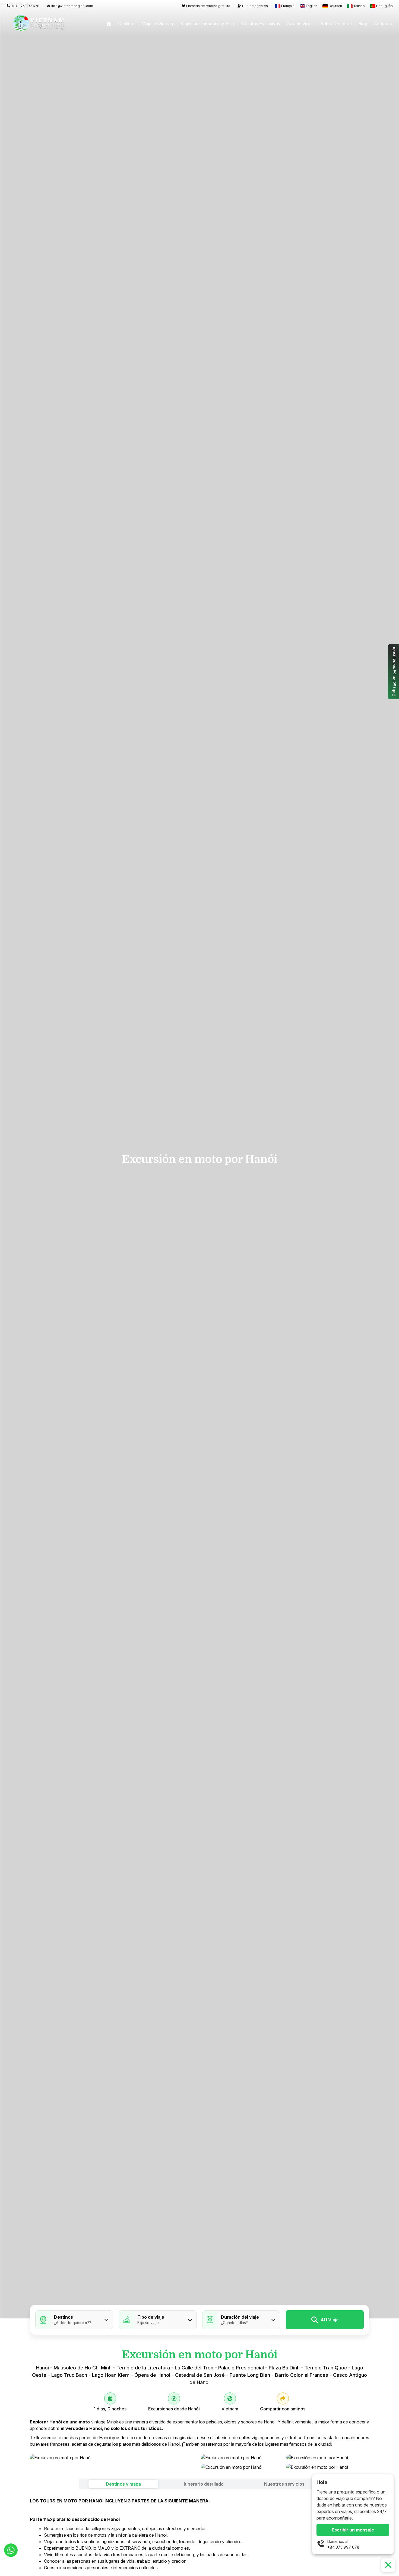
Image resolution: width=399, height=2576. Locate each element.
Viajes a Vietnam (158, 24)
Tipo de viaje (151, 2317)
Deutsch (335, 6)
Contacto (383, 24)
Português (384, 6)
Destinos (127, 24)
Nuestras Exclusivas (260, 24)
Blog (363, 24)
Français (288, 6)
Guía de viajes (300, 24)
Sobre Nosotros (336, 24)
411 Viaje (330, 2320)
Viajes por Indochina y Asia (207, 24)
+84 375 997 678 (343, 2547)
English (312, 6)
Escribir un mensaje (353, 2530)
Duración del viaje (240, 2317)
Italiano (359, 6)
